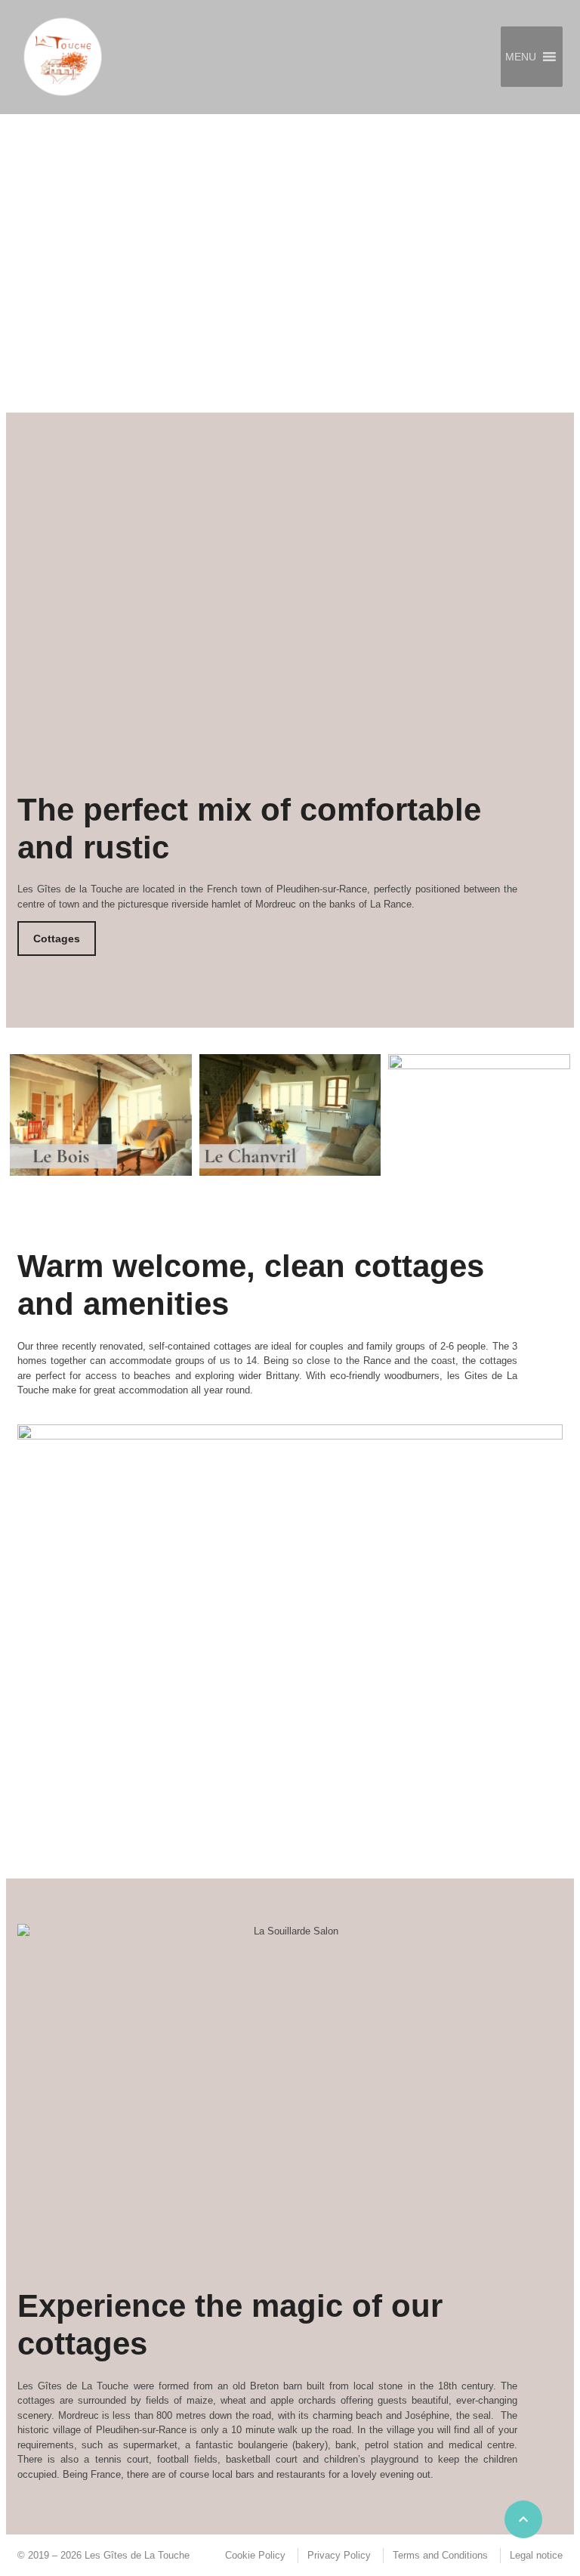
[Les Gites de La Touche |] (63, 57)
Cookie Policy (255, 2555)
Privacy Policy (339, 2555)
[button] (521, 57)
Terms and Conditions (440, 2555)
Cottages (57, 939)
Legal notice (536, 2555)
